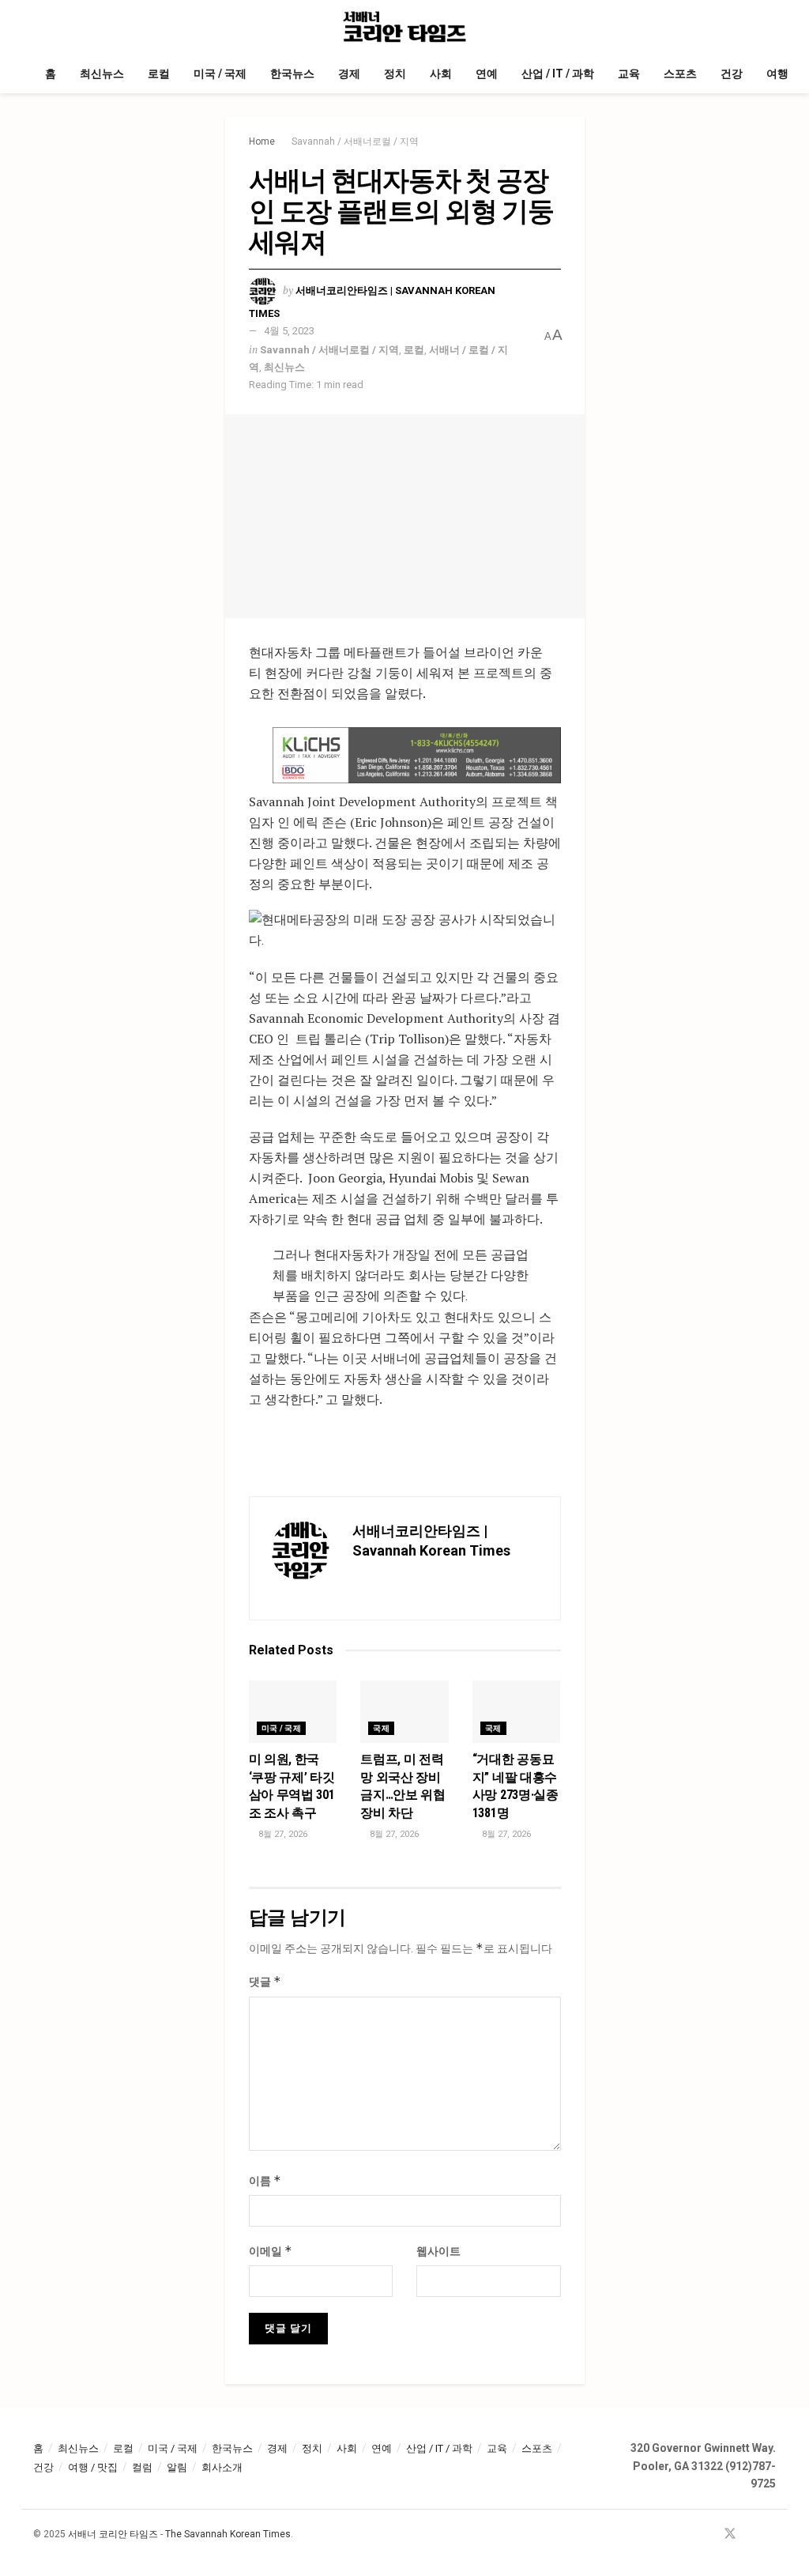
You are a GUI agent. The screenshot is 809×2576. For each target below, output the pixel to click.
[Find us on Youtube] (751, 2535)
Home (262, 141)
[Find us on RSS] (771, 2535)
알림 (177, 2467)
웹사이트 (438, 2251)
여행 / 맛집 (93, 2467)
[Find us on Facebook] (709, 2535)
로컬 (159, 74)
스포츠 (680, 74)
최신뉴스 (102, 74)
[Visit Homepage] (405, 27)
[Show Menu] (40, 27)
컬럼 (142, 2467)
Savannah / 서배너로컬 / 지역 (355, 141)
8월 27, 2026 (282, 1834)
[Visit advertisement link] (417, 755)
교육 (629, 74)
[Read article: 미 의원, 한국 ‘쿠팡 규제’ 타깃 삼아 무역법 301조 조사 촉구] (293, 1712)
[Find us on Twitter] (730, 2535)
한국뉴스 (292, 74)
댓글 (265, 1981)
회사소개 (222, 2467)
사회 (441, 74)
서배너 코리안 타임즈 (113, 2534)
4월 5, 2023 (289, 331)
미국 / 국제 (220, 74)
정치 (395, 74)
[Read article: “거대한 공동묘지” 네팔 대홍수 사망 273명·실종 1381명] (517, 1712)
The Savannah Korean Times (228, 2534)
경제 (349, 74)
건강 (732, 74)
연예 (487, 74)
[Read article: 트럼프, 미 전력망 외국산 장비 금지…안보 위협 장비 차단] (404, 1712)
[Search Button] (769, 27)
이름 (265, 2180)
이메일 (271, 2251)
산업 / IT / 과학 (558, 74)
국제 (381, 1728)
